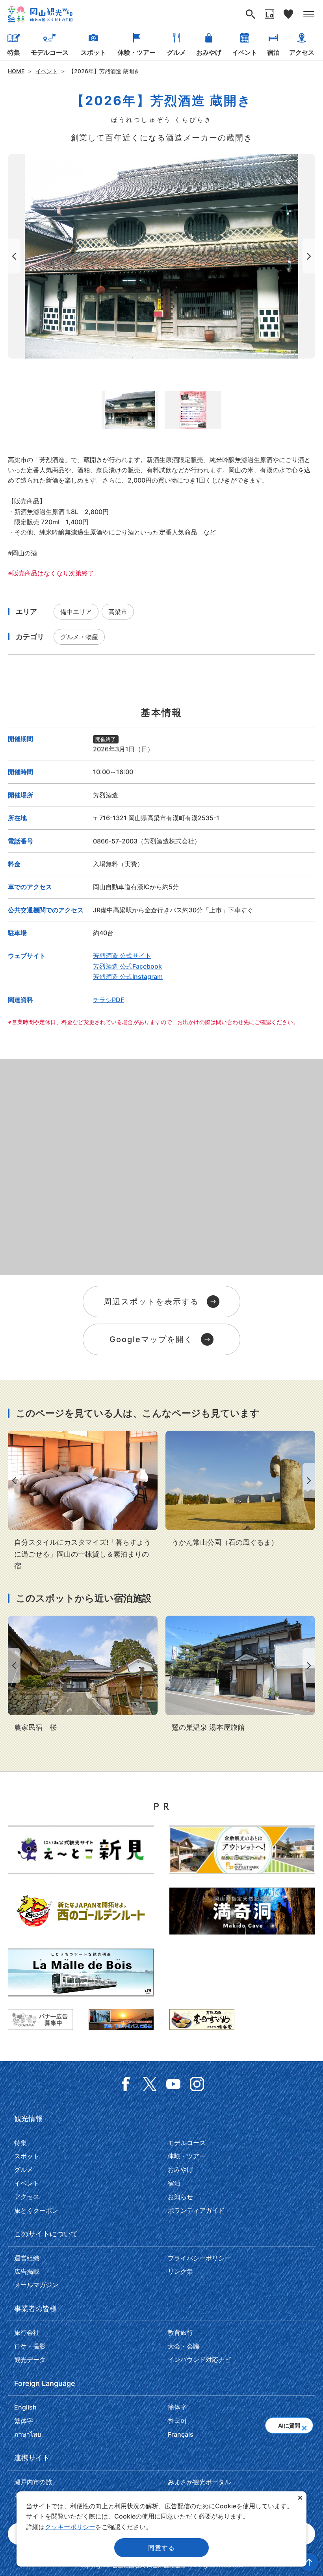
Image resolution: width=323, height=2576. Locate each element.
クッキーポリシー (70, 2527)
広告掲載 (27, 2271)
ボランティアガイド (196, 2210)
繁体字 (24, 2421)
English (25, 2407)
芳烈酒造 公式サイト (122, 956)
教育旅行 (180, 2332)
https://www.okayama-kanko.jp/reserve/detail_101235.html (83, 1674)
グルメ (176, 52)
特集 (14, 52)
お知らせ (180, 2197)
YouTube (173, 2084)
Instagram (197, 2084)
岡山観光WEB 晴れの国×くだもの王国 (40, 14)
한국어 (177, 2421)
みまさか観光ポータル (199, 2482)
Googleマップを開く (151, 1339)
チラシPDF (109, 1000)
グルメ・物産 (79, 637)
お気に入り (288, 14)
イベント (245, 52)
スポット (93, 52)
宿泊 (273, 52)
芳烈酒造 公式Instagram (128, 976)
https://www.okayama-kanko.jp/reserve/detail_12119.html (240, 1674)
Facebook (126, 2084)
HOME (16, 71)
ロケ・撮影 (30, 2346)
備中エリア (76, 612)
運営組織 (27, 2258)
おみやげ (209, 52)
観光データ (30, 2360)
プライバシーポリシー (199, 2258)
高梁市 (118, 612)
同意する (161, 2548)
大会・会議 (184, 2346)
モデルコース (50, 52)
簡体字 (177, 2407)
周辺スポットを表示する (151, 1302)
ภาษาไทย (28, 2434)
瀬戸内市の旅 (33, 2482)
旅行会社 (27, 2332)
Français (181, 2434)
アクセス (302, 52)
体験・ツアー (137, 52)
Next (310, 256)
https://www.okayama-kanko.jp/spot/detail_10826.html (240, 1490)
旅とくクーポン (36, 2210)
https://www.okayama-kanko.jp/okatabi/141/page (83, 1501)
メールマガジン (36, 2285)
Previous (13, 256)
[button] (304, 2425)
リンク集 (180, 2271)
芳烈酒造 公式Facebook (127, 966)
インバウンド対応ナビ (199, 2360)
